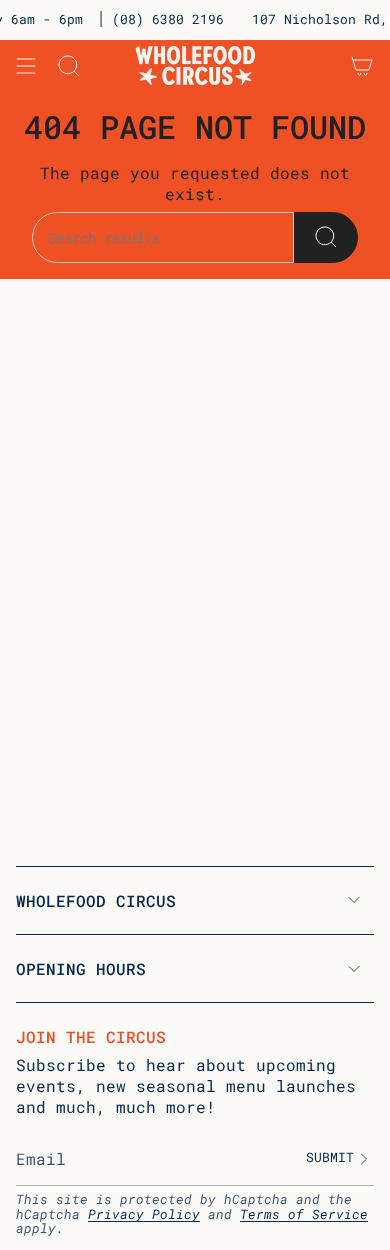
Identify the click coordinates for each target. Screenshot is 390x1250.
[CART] (362, 66)
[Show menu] (26, 66)
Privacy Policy (144, 1214)
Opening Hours (81, 968)
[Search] (326, 237)
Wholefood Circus (96, 900)
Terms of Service (304, 1214)
